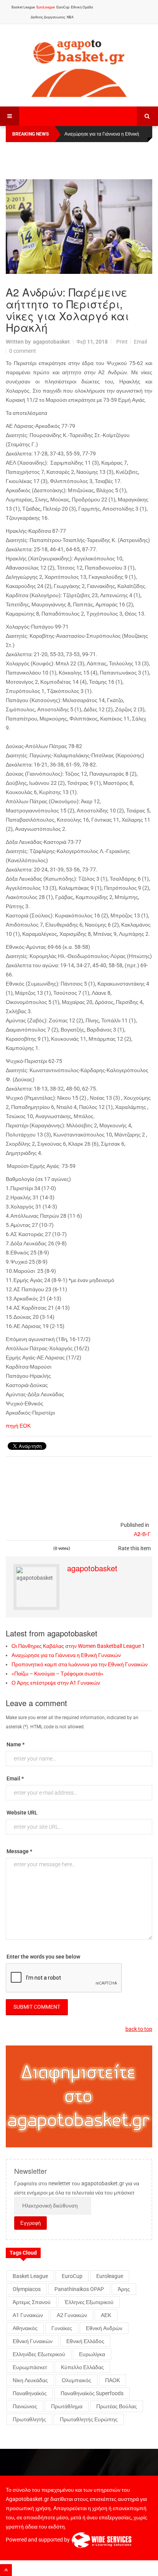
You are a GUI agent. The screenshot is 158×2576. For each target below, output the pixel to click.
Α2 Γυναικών (72, 2315)
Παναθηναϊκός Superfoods (92, 2393)
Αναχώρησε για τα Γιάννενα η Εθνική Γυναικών (66, 1655)
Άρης (124, 2289)
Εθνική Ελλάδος (85, 2341)
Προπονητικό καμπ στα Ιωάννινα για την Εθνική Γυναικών (80, 1664)
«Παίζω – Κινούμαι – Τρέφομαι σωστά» (58, 1674)
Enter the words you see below (43, 1957)
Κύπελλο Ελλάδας (82, 2367)
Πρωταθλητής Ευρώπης (89, 2419)
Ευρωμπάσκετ (30, 2367)
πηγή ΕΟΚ (18, 1426)
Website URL (22, 1813)
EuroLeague (46, 7)
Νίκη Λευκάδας (30, 2380)
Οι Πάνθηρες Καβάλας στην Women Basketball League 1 (78, 1646)
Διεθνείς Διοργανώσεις (48, 17)
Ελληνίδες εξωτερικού (39, 2354)
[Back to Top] (6, 2570)
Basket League (23, 7)
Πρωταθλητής (29, 2419)
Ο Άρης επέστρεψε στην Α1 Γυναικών (56, 1683)
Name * (16, 1744)
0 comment (23, 351)
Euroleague (110, 2276)
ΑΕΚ (106, 2315)
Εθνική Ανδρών (104, 2328)
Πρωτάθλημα (67, 2406)
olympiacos (27, 2289)
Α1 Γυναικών (28, 2315)
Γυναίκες (62, 2328)
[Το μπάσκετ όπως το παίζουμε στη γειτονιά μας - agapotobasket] (79, 66)
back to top (139, 2029)
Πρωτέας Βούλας (117, 2406)
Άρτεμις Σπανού (32, 2302)
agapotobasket (51, 342)
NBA (70, 17)
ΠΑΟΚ (113, 2380)
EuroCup (63, 7)
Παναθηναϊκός (30, 2393)
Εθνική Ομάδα (82, 7)
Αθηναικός (25, 2328)
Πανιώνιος (25, 2406)
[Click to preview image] (79, 227)
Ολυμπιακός (77, 2380)
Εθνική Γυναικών (33, 2341)
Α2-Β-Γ (142, 1534)
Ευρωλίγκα (92, 2354)
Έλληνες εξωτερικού (89, 2302)
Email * (15, 1778)
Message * (19, 1851)
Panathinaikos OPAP (79, 2289)
